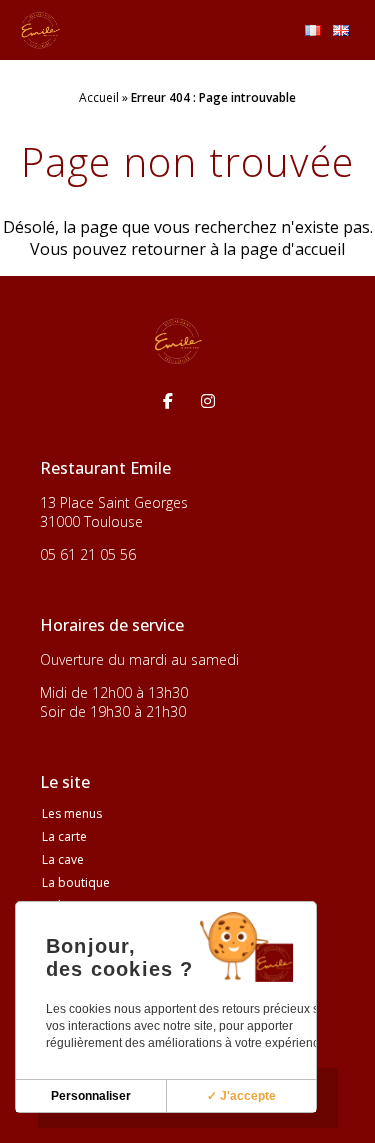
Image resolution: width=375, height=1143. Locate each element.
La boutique (76, 882)
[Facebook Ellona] (168, 401)
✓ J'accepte (241, 1096)
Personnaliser (91, 1096)
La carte (64, 836)
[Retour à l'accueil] (40, 30)
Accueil (99, 97)
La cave (63, 859)
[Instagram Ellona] (208, 401)
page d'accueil (292, 249)
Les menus (72, 813)
